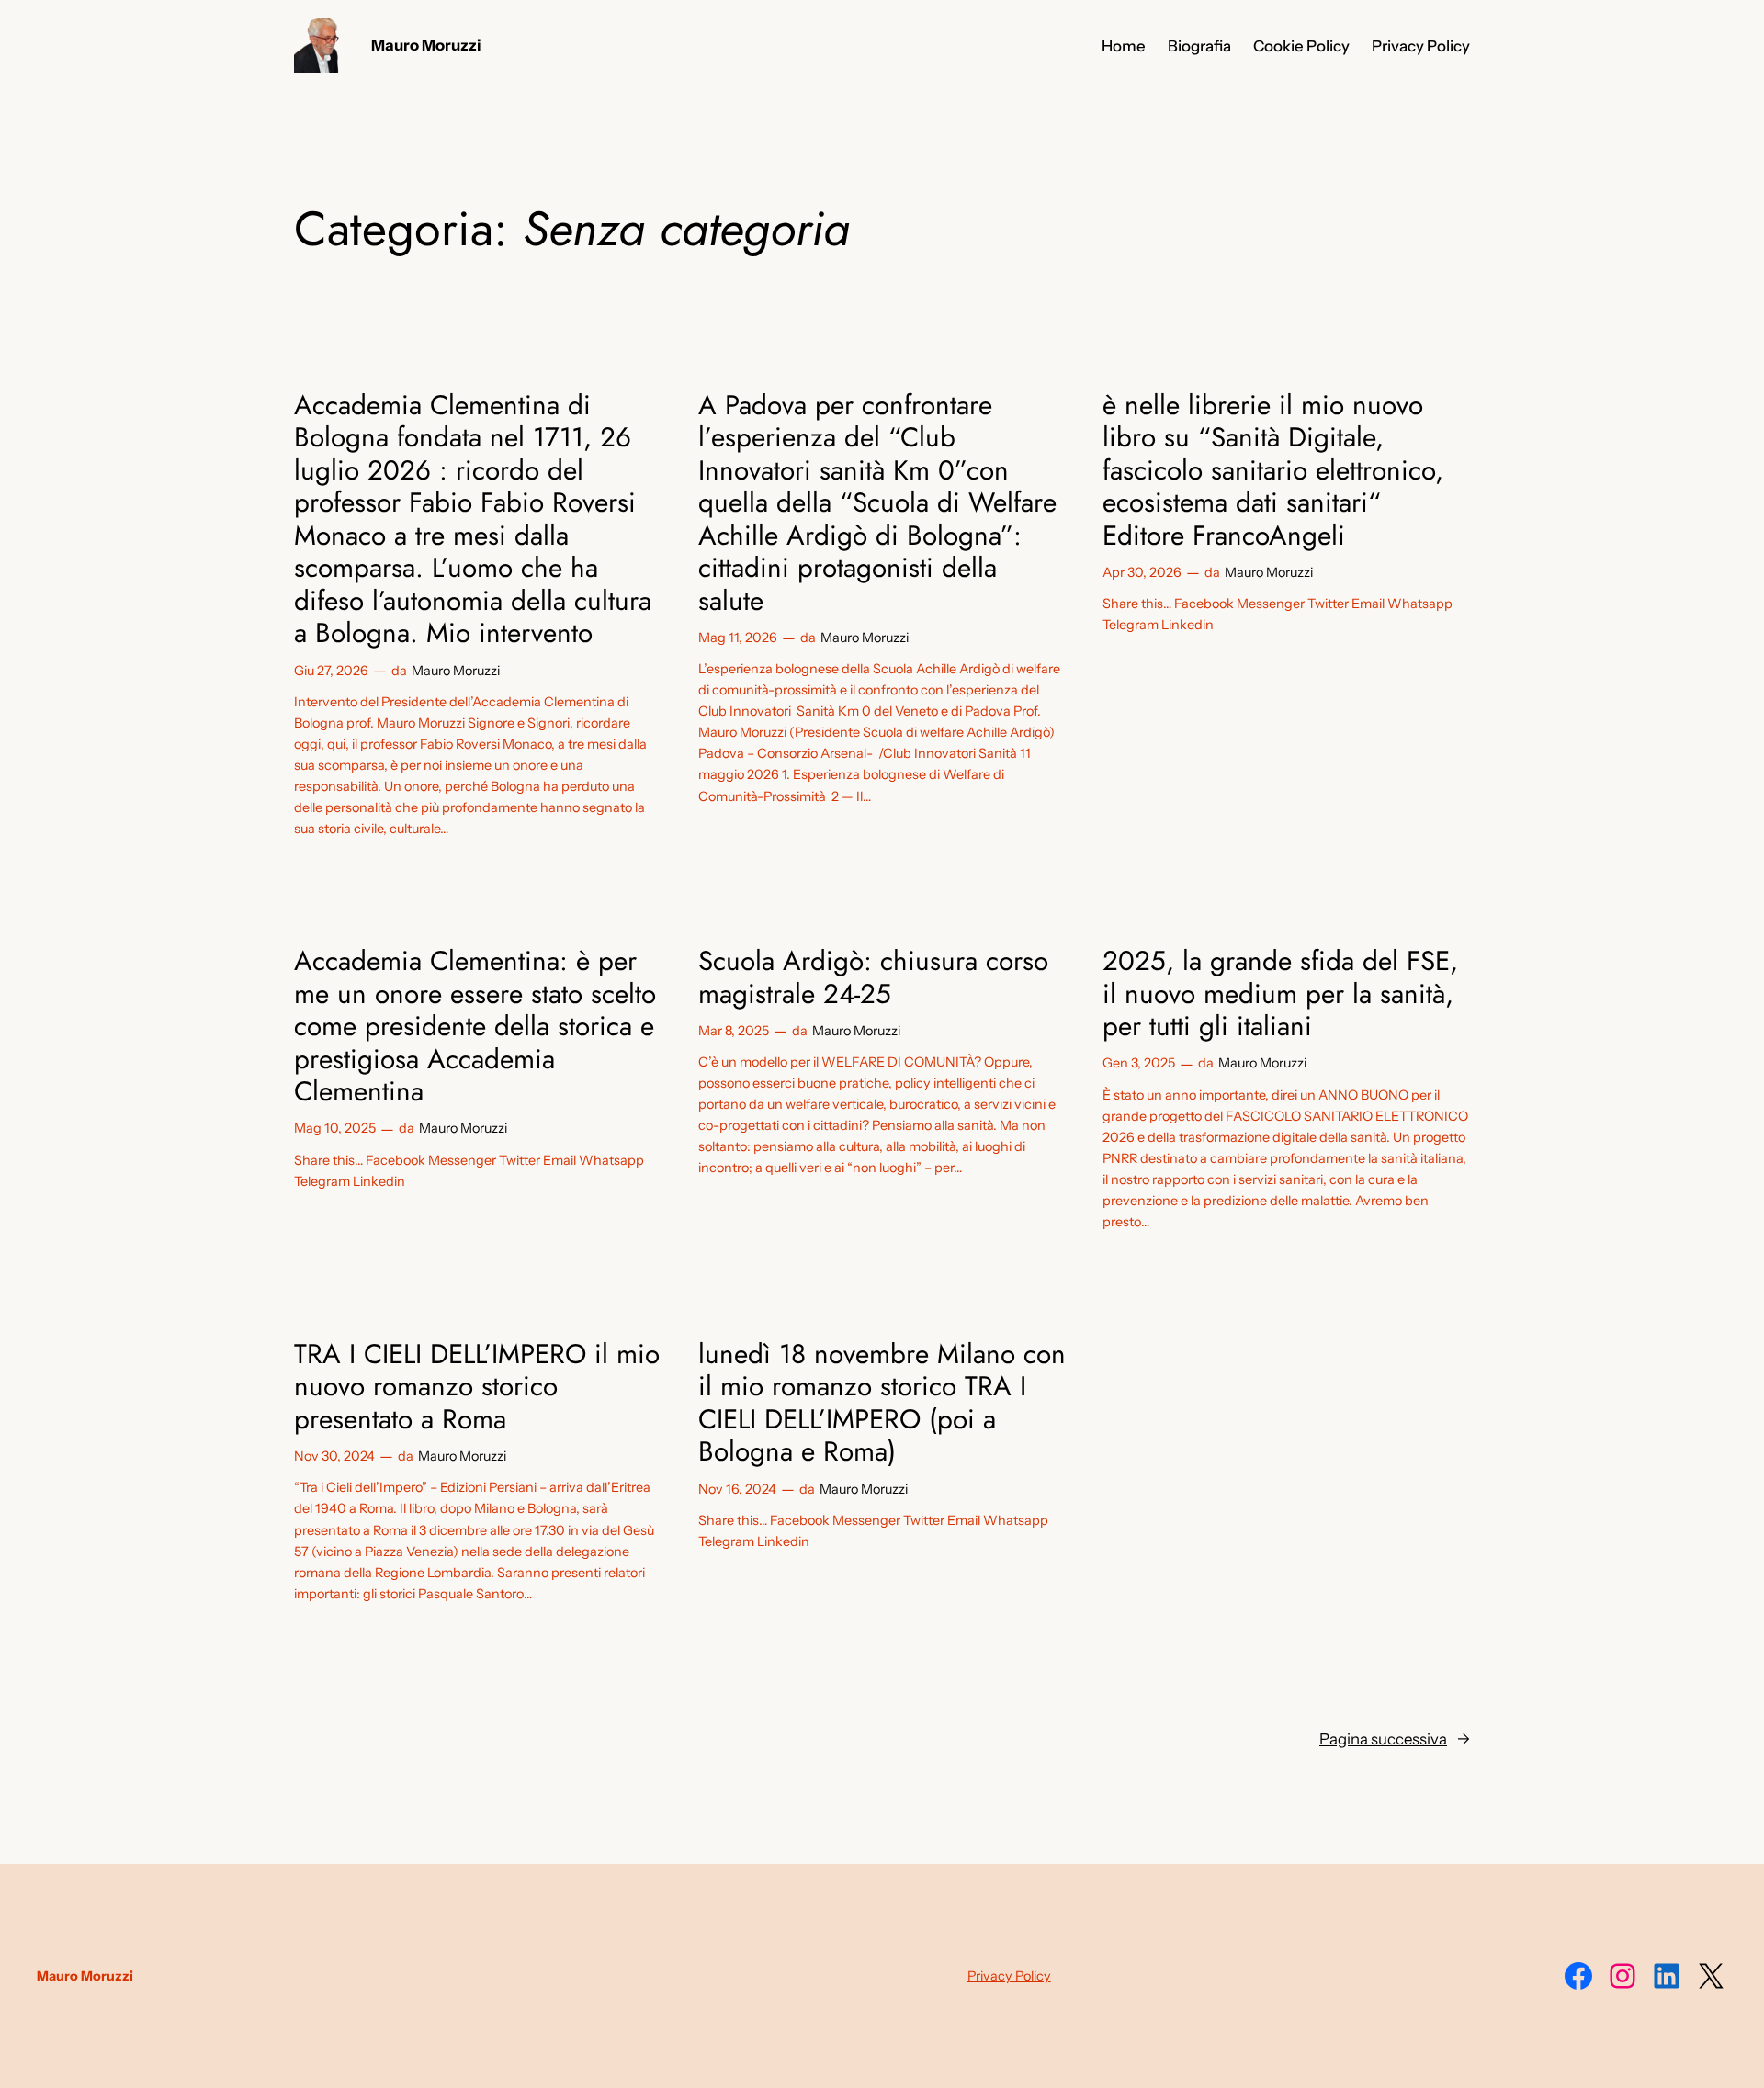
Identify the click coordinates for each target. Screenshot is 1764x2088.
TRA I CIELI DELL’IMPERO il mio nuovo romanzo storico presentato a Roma (477, 1387)
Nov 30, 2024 (334, 1456)
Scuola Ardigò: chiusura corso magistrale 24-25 (873, 977)
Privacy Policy (1009, 1976)
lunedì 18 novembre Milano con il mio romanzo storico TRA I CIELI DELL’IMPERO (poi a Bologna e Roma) (882, 1403)
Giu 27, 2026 (331, 671)
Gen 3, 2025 (1139, 1063)
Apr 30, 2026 (1142, 572)
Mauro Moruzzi (426, 45)
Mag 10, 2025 (335, 1128)
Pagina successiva (1395, 1739)
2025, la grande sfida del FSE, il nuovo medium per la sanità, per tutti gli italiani (1280, 993)
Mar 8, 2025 (734, 1031)
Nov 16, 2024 (737, 1489)
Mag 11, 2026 (738, 638)
